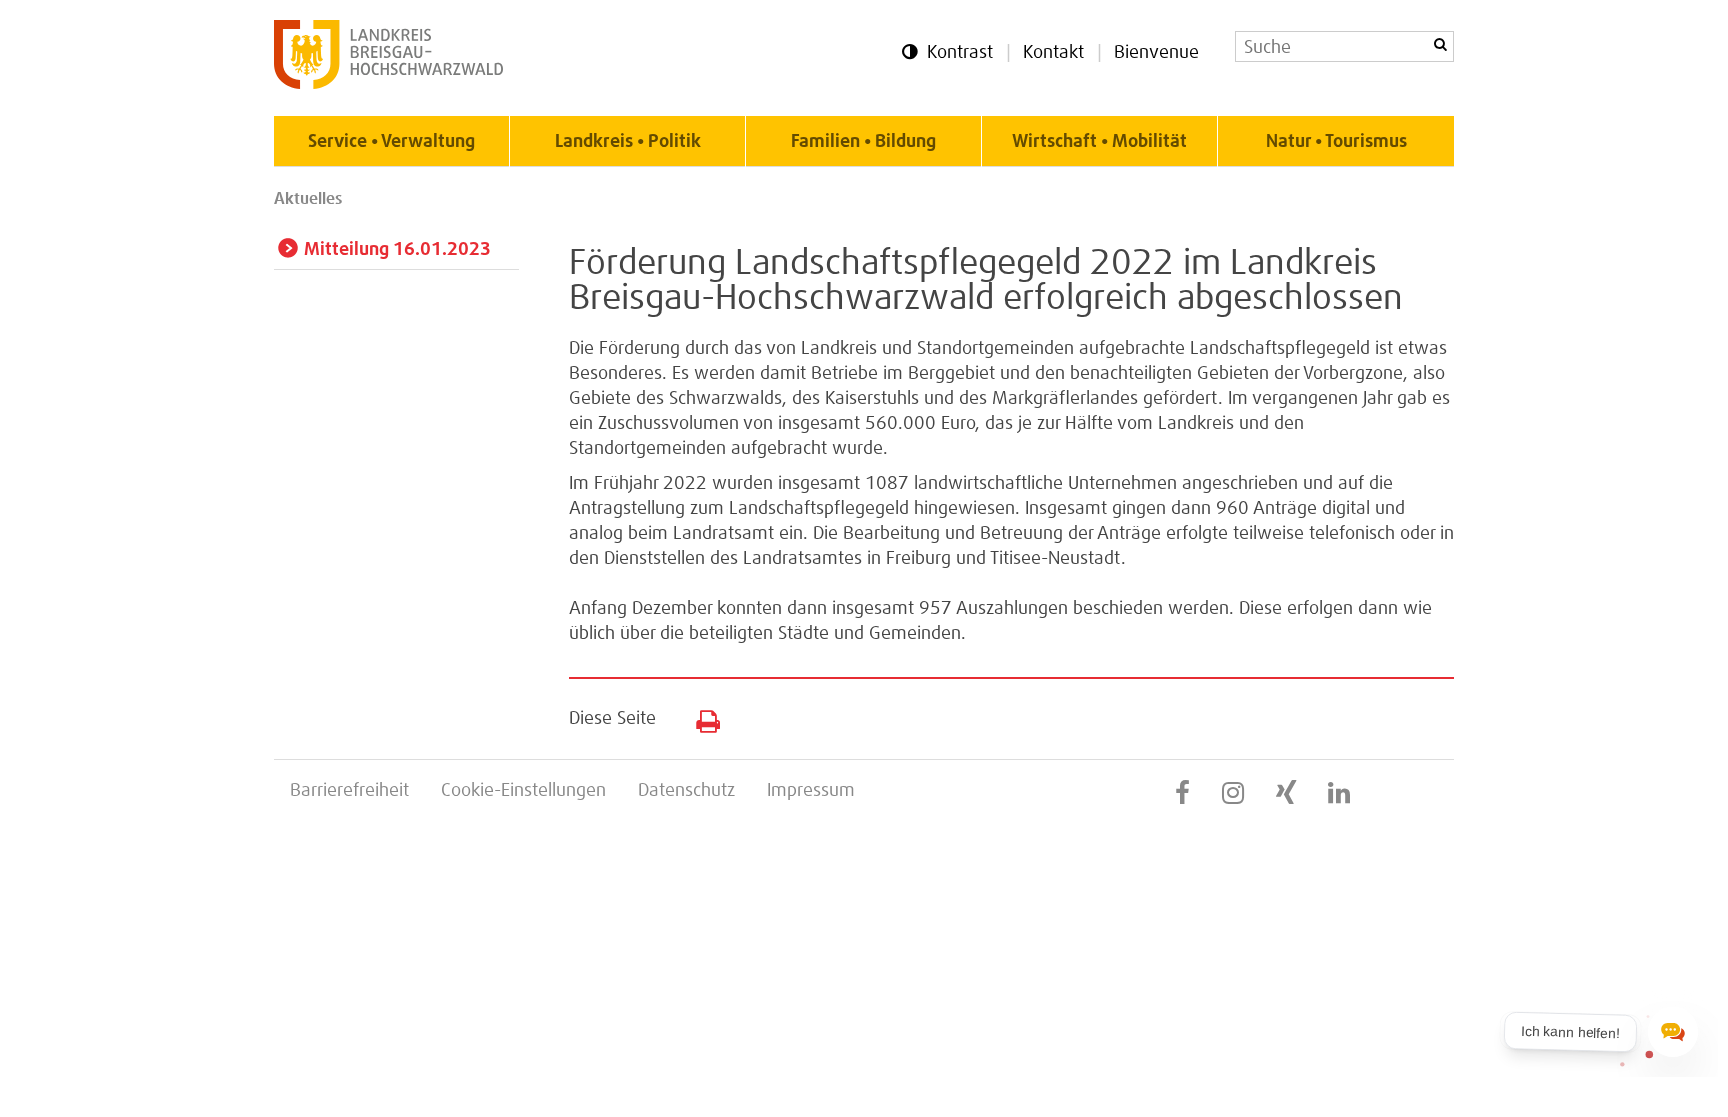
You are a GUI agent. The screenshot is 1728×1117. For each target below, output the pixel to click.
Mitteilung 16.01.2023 (397, 250)
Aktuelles (308, 199)
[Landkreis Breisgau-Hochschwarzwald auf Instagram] (1233, 794)
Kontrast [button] (960, 53)
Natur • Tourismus (1336, 142)
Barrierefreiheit (349, 791)
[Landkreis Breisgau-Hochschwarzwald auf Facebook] (1182, 794)
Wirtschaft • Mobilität (1099, 142)
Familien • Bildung (863, 142)
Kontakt (1053, 53)
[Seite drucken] (700, 717)
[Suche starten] (1440, 44)
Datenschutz (686, 791)
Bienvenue (1156, 53)
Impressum (811, 791)
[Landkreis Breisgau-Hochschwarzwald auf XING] (1286, 794)
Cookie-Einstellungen (523, 791)
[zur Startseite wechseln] (388, 84)
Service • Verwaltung (391, 142)
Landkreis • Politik (628, 142)
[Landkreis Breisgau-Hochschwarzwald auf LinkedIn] (1339, 794)
